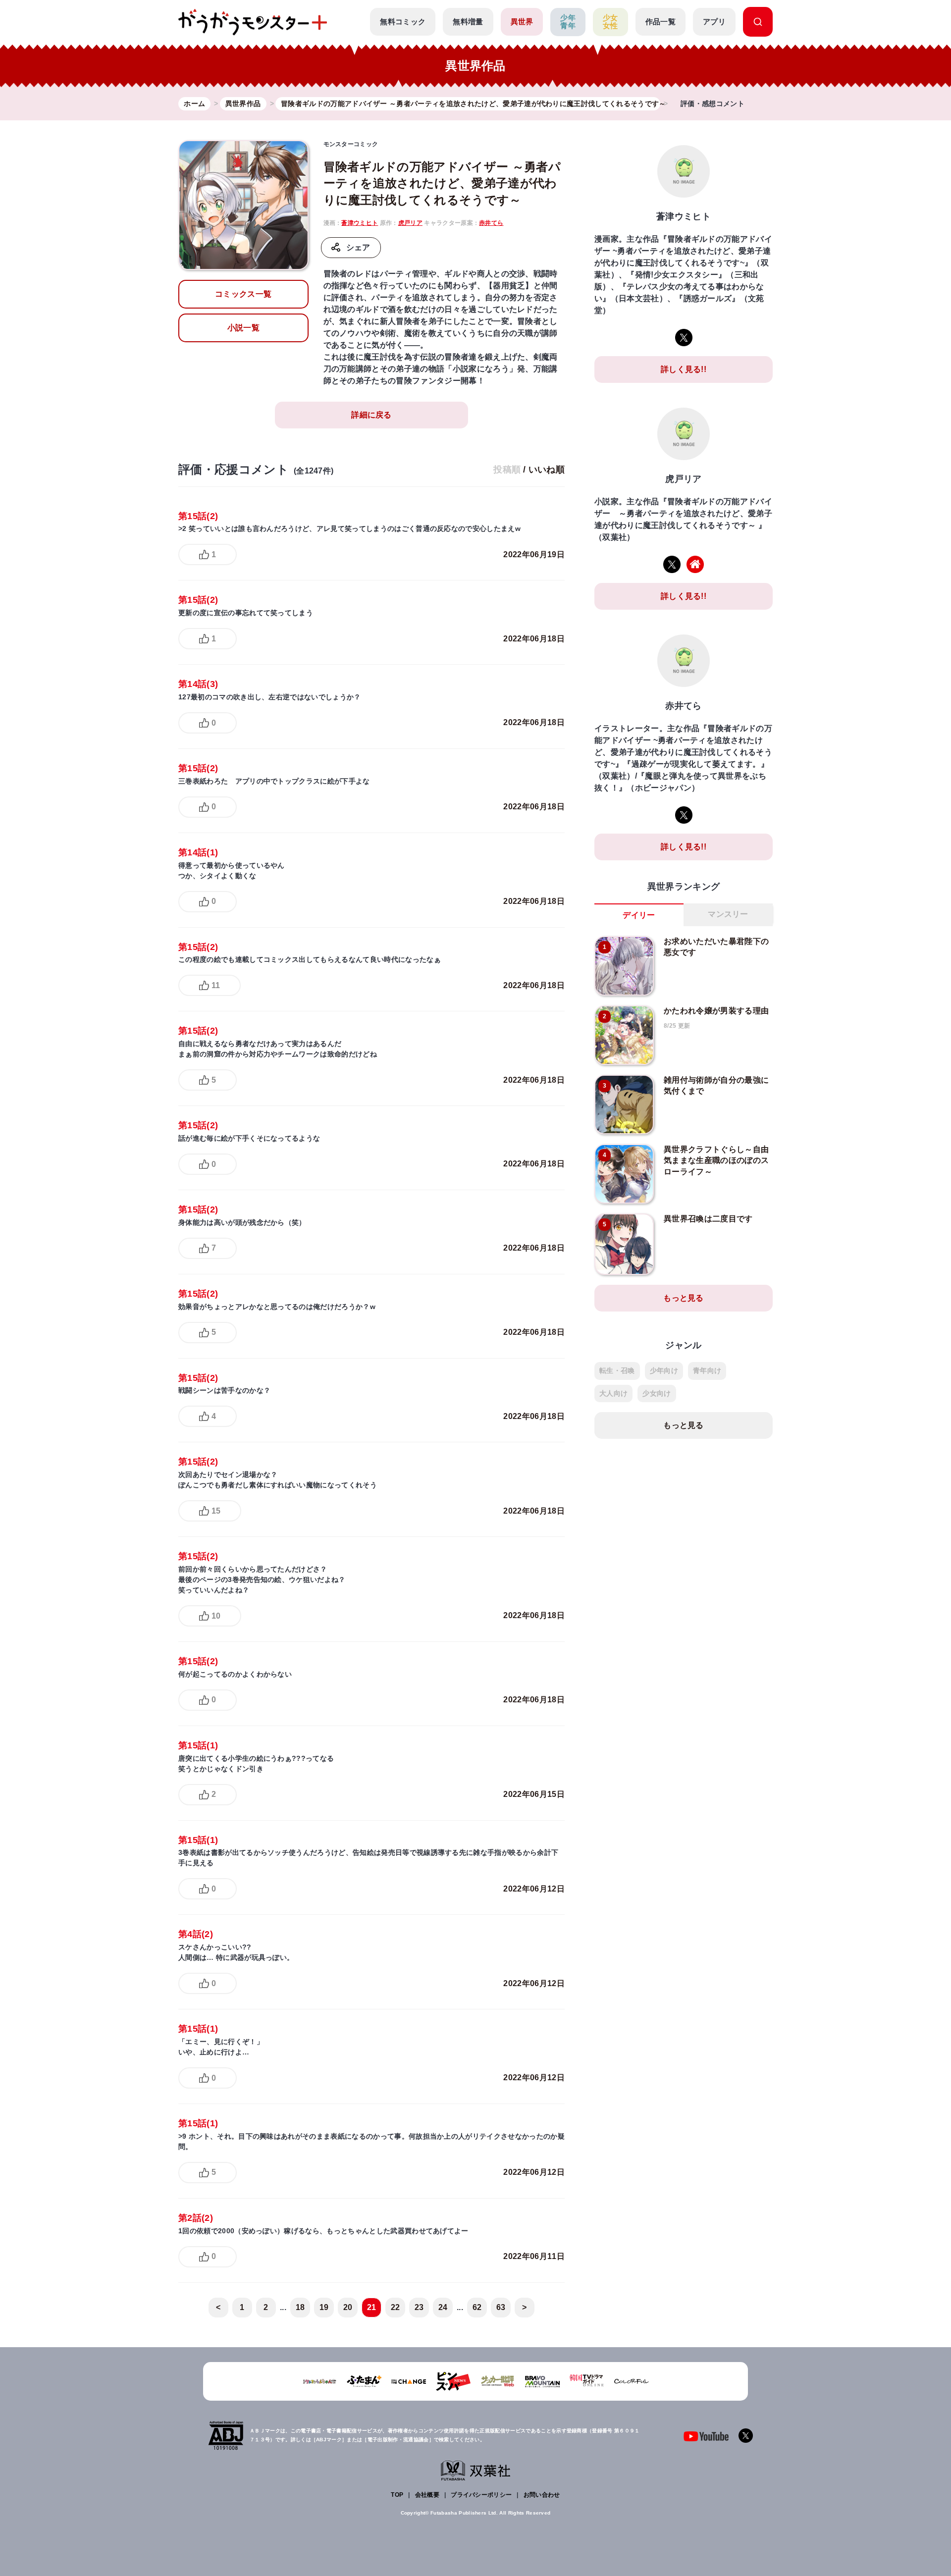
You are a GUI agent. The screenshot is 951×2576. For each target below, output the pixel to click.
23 (419, 2307)
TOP (397, 2495)
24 (443, 2307)
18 (300, 2307)
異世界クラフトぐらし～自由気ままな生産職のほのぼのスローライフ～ (716, 1160)
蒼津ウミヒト (360, 223)
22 (396, 2307)
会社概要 (427, 2495)
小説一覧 (243, 328)
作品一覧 (660, 22)
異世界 (522, 22)
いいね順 (547, 470)
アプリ (714, 22)
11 (216, 985)
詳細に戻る (371, 415)
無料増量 (468, 22)
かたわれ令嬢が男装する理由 (716, 1011)
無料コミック (403, 22)
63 (501, 2307)
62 (477, 2307)
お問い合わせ (542, 2495)
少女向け (657, 1393)
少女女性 (610, 22)
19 (324, 2307)
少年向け (664, 1370)
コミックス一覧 (243, 294)
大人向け (613, 1393)
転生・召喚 (617, 1370)
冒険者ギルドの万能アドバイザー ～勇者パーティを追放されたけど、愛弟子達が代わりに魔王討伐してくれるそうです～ (442, 183)
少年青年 (568, 22)
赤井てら (491, 223)
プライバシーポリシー (481, 2495)
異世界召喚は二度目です (708, 1219)
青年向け (707, 1370)
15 (216, 1511)
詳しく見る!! (684, 369)
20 (348, 2307)
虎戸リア (410, 223)
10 (216, 1616)
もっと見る (684, 1298)
